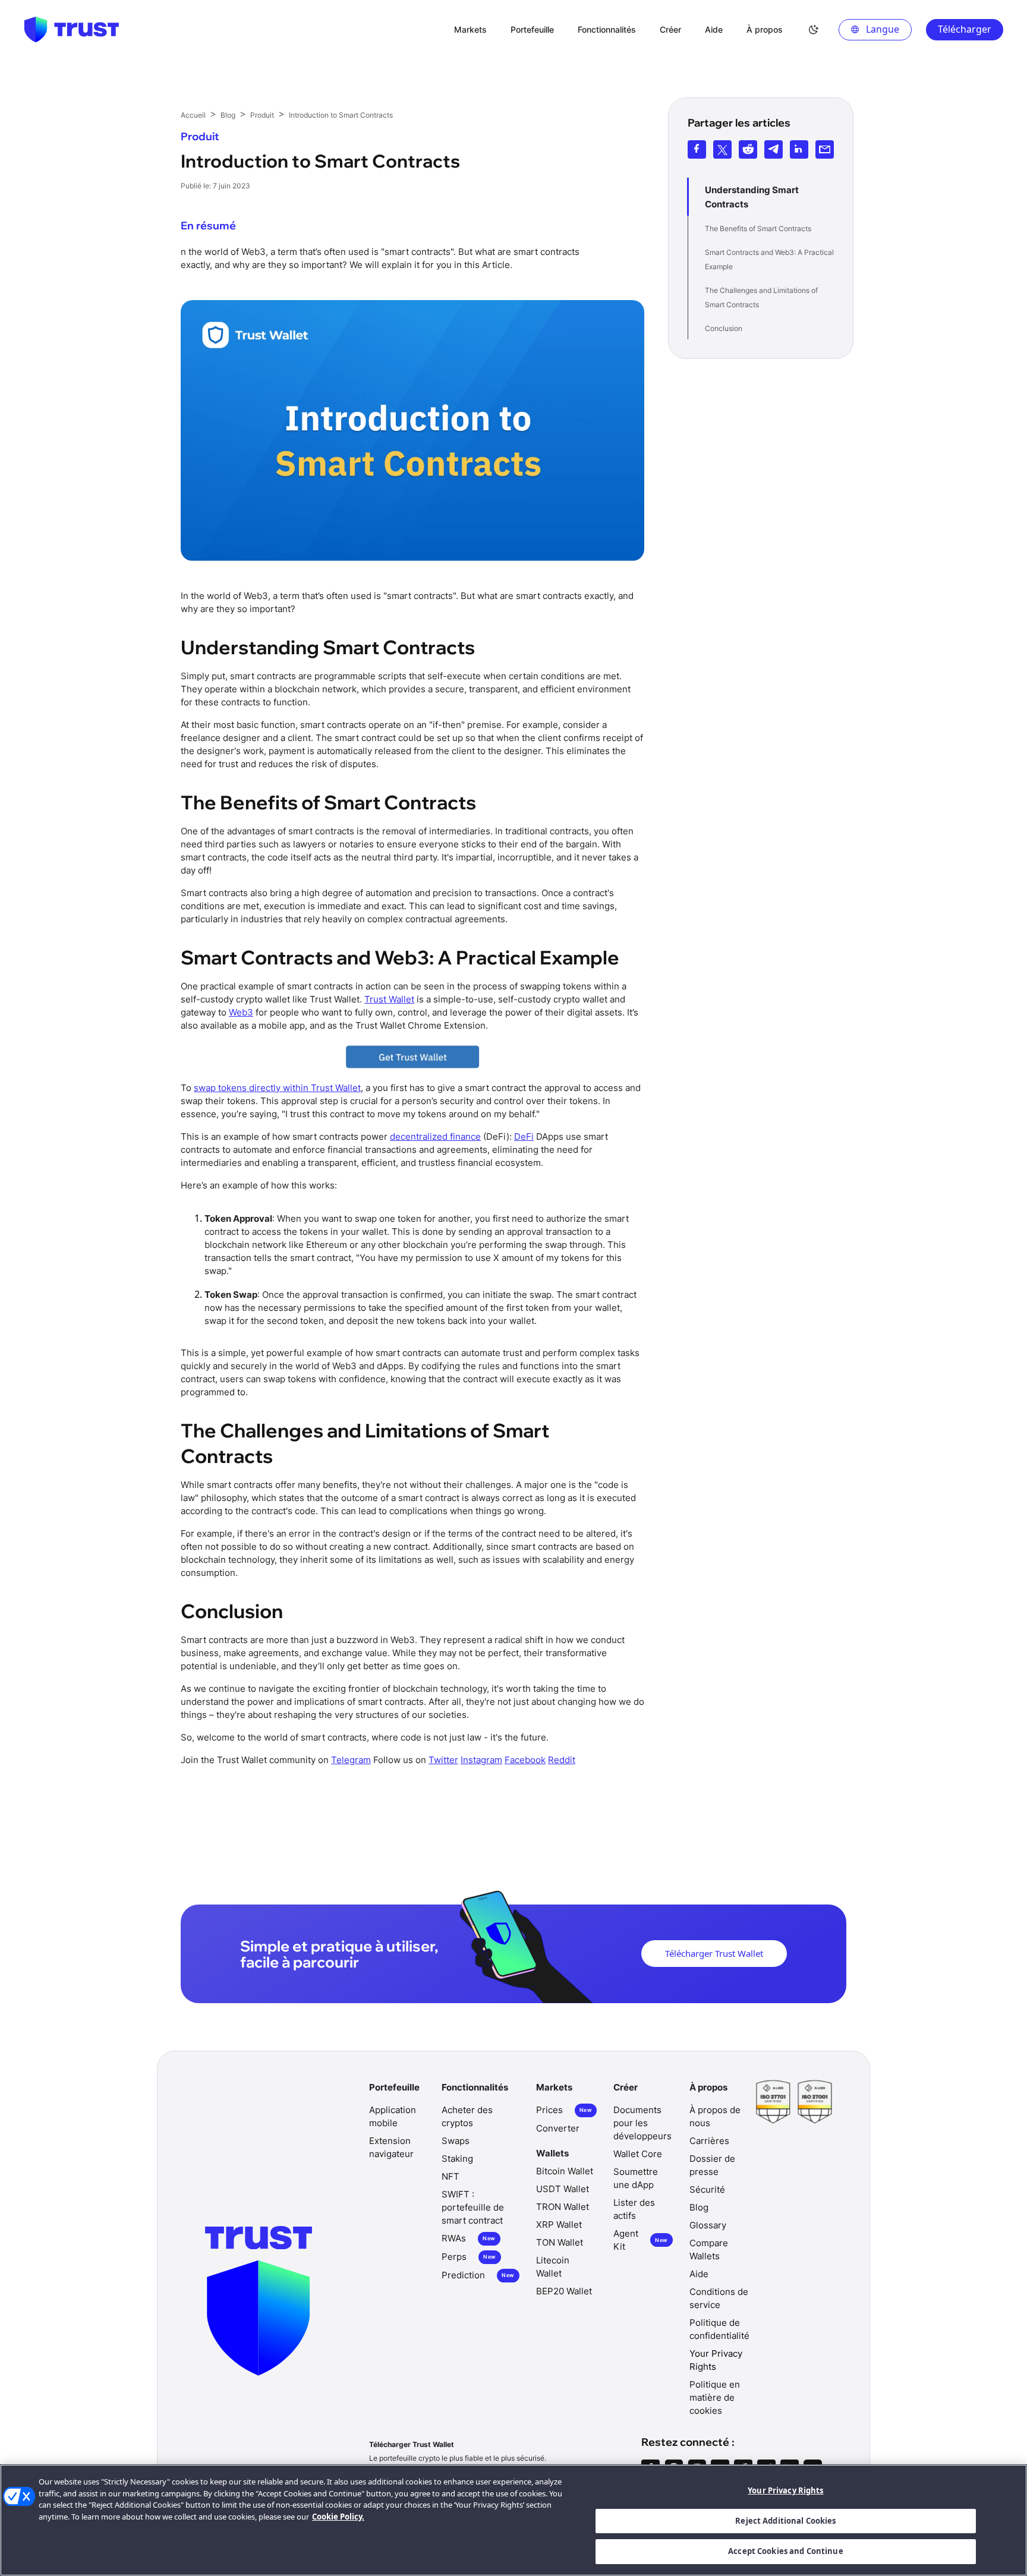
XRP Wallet (559, 2225)
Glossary (708, 2225)
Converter (558, 2128)
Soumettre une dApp (636, 2178)
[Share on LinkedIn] (799, 149)
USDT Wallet (563, 2189)
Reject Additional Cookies (785, 2521)
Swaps (456, 2141)
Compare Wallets (709, 2249)
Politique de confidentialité (719, 2329)
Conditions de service (719, 2298)
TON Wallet (560, 2242)
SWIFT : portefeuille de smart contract (473, 2207)
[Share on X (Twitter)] (722, 149)
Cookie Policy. (338, 2517)
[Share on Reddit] (748, 149)
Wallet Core (638, 2154)
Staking (457, 2159)
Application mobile (393, 2116)
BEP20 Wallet (564, 2291)
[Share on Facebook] (697, 149)
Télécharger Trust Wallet (714, 1953)
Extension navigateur (391, 2147)
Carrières (709, 2141)
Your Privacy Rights (785, 2490)
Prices (564, 2110)
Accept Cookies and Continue (786, 2551)
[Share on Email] (825, 149)
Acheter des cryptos (467, 2116)
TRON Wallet (563, 2207)
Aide (699, 2274)
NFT (451, 2176)
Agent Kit (640, 2240)
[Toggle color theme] (814, 30)
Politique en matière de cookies (715, 2397)
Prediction (478, 2275)
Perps (469, 2257)
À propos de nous (715, 2116)
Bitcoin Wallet (565, 2171)
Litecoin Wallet (553, 2267)
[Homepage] (71, 30)
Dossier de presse (712, 2165)
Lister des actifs (634, 2209)
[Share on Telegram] (774, 149)
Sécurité (707, 2189)
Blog (699, 2207)
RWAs (468, 2238)
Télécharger (965, 29)
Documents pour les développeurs (642, 2123)
